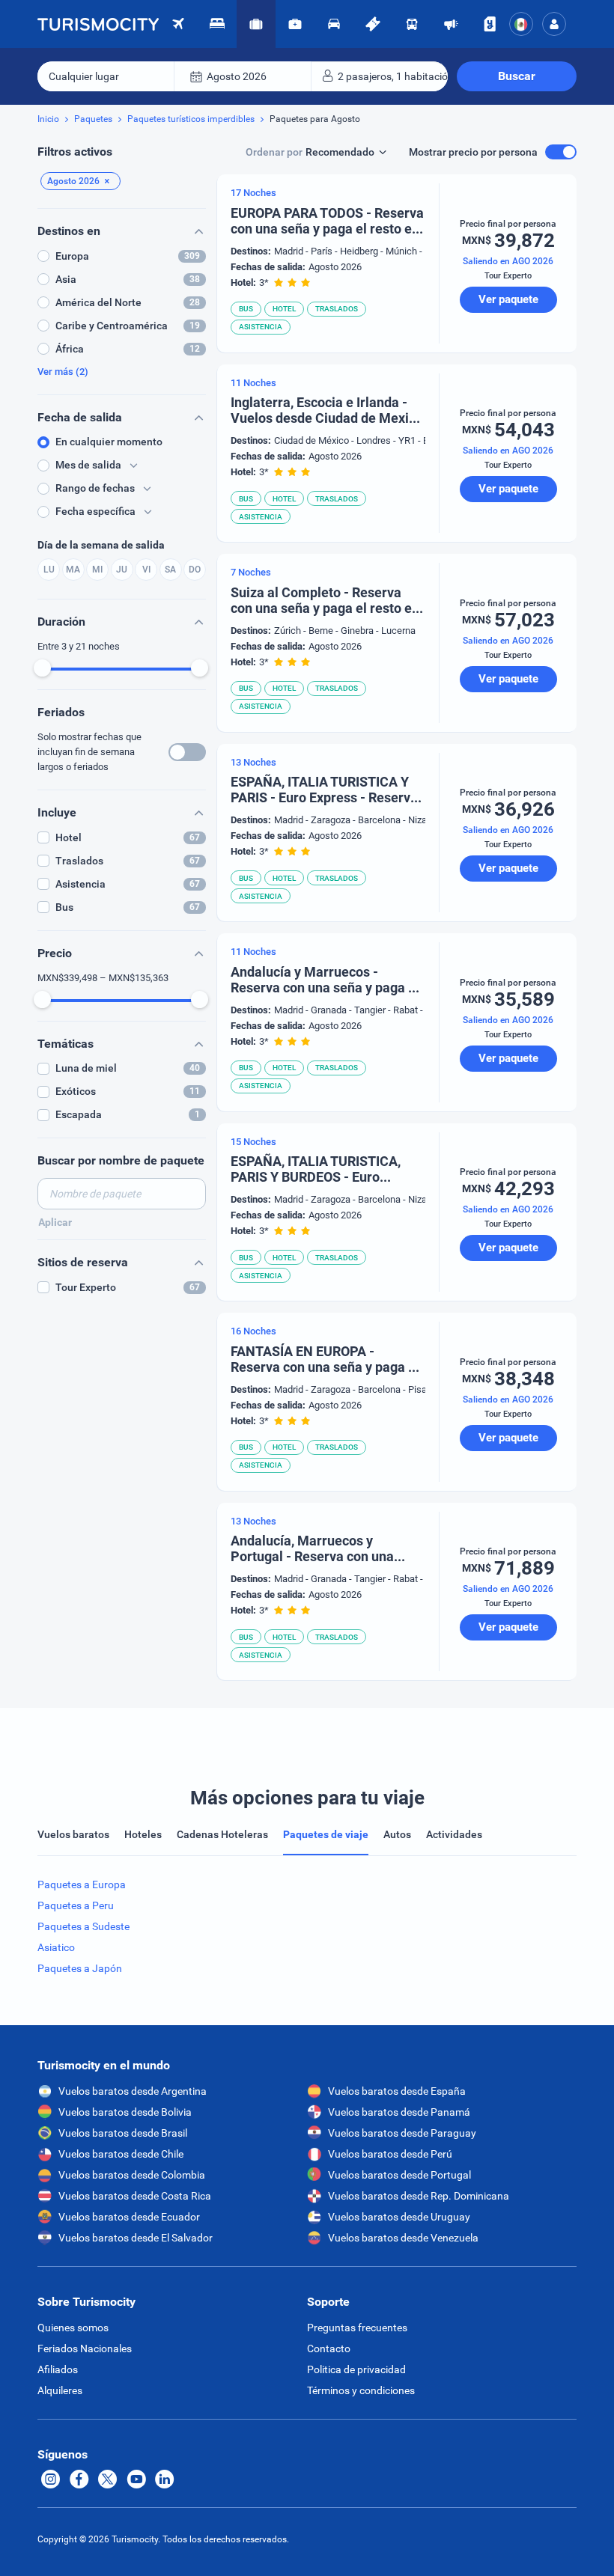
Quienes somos (73, 2328)
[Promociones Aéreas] (451, 24)
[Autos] (334, 24)
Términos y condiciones (361, 2390)
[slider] (42, 668)
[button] (554, 24)
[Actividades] (373, 24)
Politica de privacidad (356, 2369)
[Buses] (412, 24)
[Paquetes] (256, 24)
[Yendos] (490, 24)
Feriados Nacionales (85, 2348)
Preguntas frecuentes (357, 2328)
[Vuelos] (98, 24)
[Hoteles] (217, 24)
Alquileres (60, 2390)
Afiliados (58, 2369)
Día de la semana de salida (101, 545)
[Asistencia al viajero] (295, 24)
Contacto (329, 2348)
